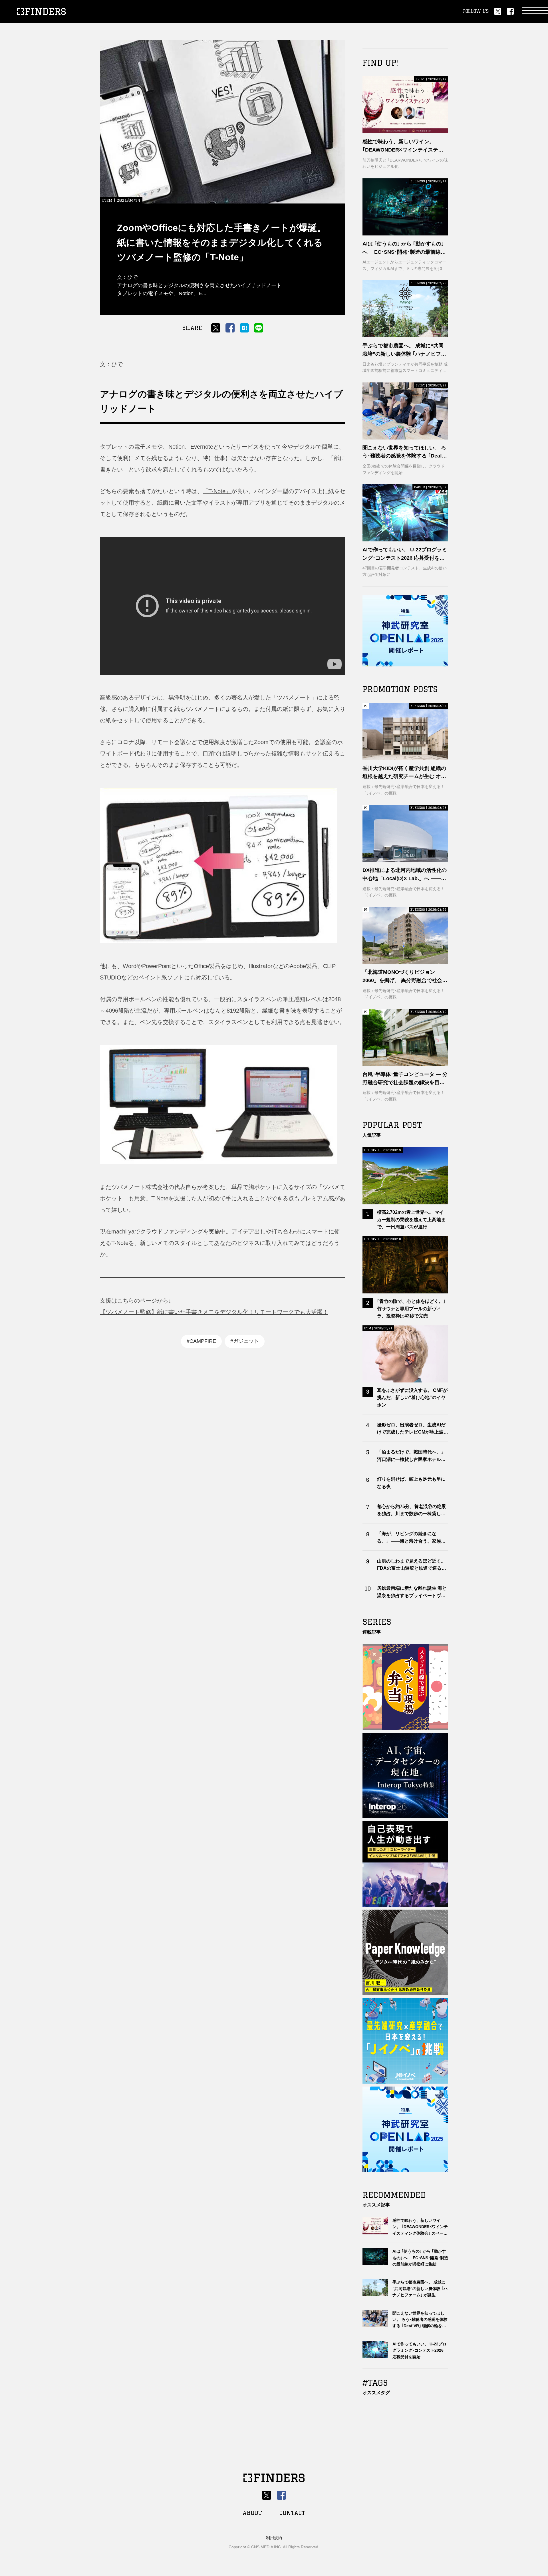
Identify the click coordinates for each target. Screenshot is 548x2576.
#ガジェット (245, 1341)
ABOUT (252, 2513)
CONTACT (292, 2513)
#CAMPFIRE (201, 1341)
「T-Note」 (217, 491)
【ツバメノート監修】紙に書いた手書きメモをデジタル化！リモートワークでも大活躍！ (214, 1312)
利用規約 (274, 2538)
